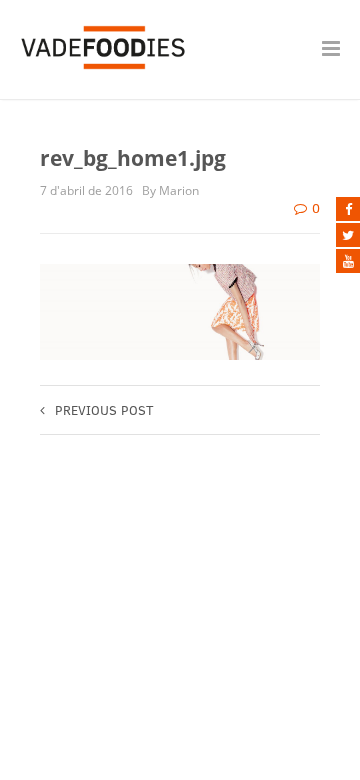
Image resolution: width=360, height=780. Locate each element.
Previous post (104, 410)
